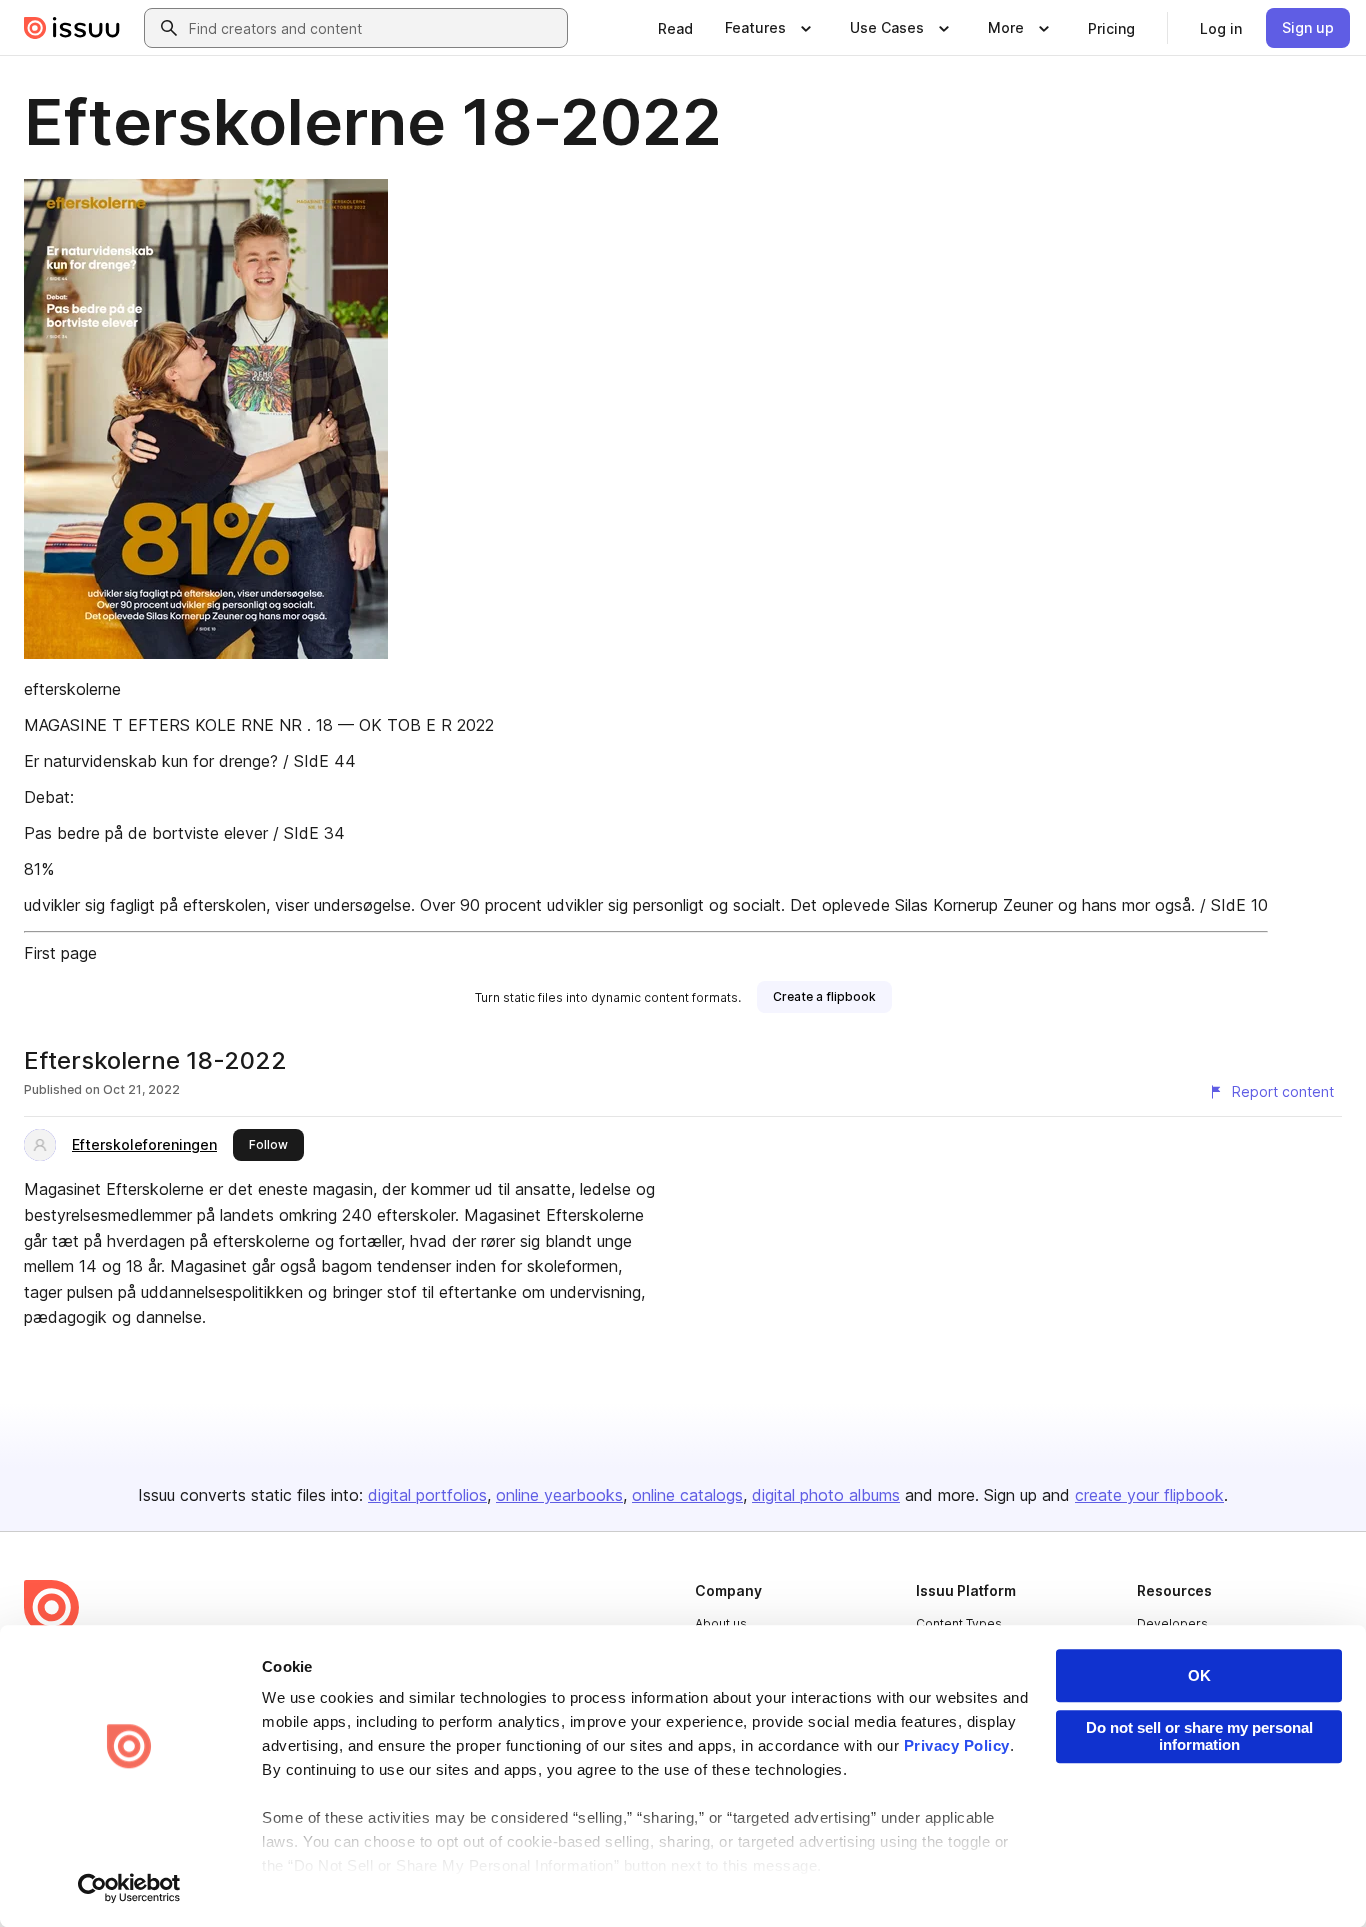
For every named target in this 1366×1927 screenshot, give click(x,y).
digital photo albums (826, 1495)
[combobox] (374, 28)
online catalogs (687, 1495)
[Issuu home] (72, 28)
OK (1199, 1675)
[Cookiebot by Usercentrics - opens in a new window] (129, 1888)
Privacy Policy (957, 1745)
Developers (1172, 1623)
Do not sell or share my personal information (1199, 1736)
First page (60, 953)
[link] (675, 28)
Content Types (959, 1623)
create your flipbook (1149, 1495)
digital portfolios (427, 1495)
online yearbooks (559, 1495)
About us (721, 1623)
